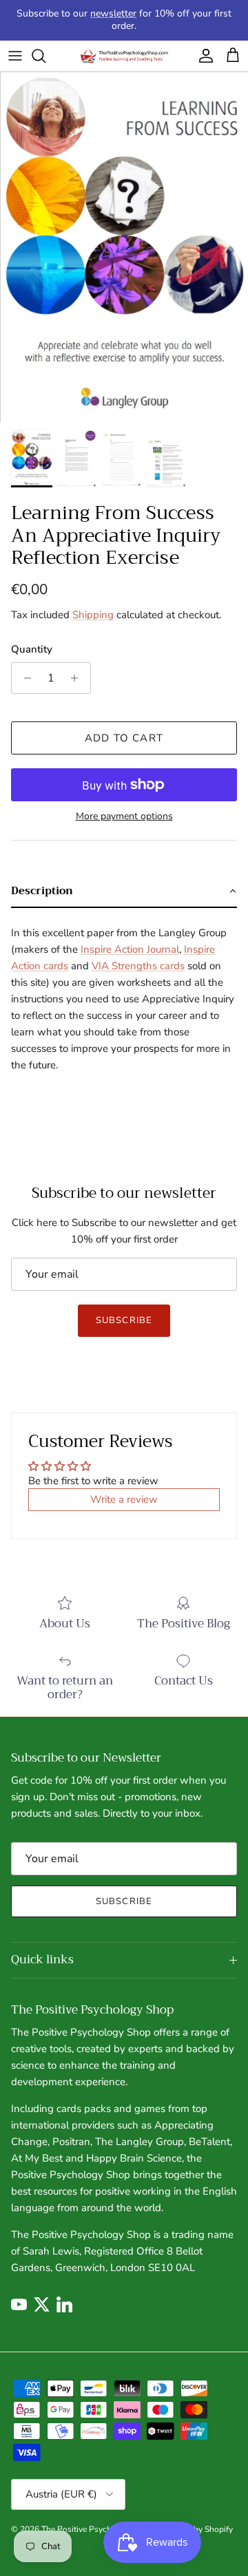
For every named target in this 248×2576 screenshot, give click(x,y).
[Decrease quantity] (24, 678)
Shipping (93, 615)
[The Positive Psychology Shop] (124, 56)
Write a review (124, 1499)
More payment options (124, 817)
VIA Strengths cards (138, 966)
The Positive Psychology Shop (98, 2529)
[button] (124, 891)
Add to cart (124, 738)
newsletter (113, 13)
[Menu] (15, 56)
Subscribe (124, 1320)
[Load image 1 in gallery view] (124, 247)
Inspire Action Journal (130, 949)
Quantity (32, 649)
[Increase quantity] (78, 678)
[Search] (45, 56)
